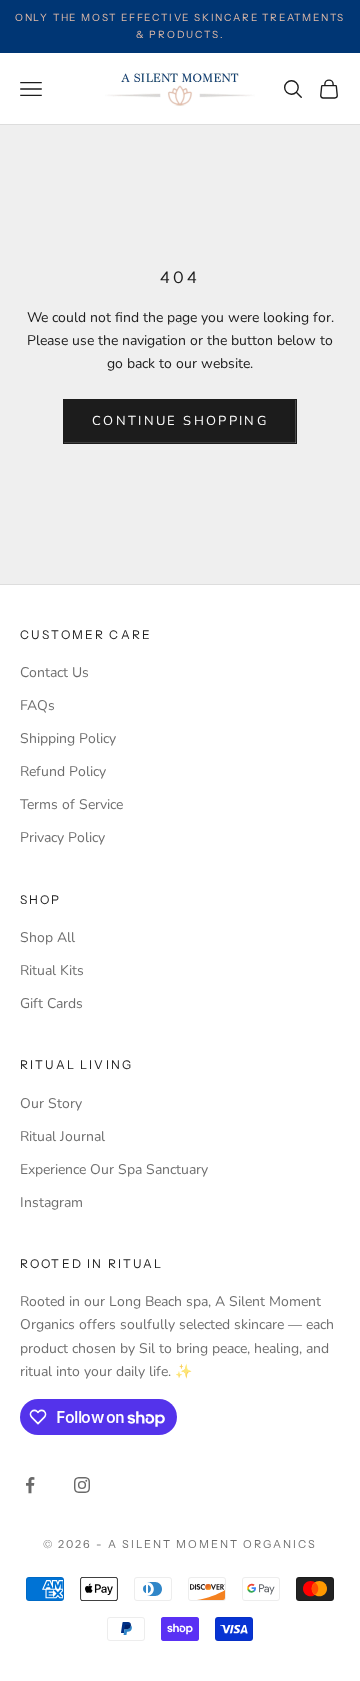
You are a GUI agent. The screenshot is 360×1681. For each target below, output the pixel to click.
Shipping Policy (68, 738)
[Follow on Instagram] (82, 1485)
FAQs (37, 705)
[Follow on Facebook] (30, 1485)
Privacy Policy (62, 837)
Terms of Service (71, 804)
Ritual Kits (52, 970)
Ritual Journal (62, 1136)
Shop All (47, 937)
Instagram (51, 1202)
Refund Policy (63, 771)
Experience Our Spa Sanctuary (114, 1169)
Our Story (51, 1103)
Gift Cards (51, 1003)
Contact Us (54, 672)
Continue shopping (180, 421)
